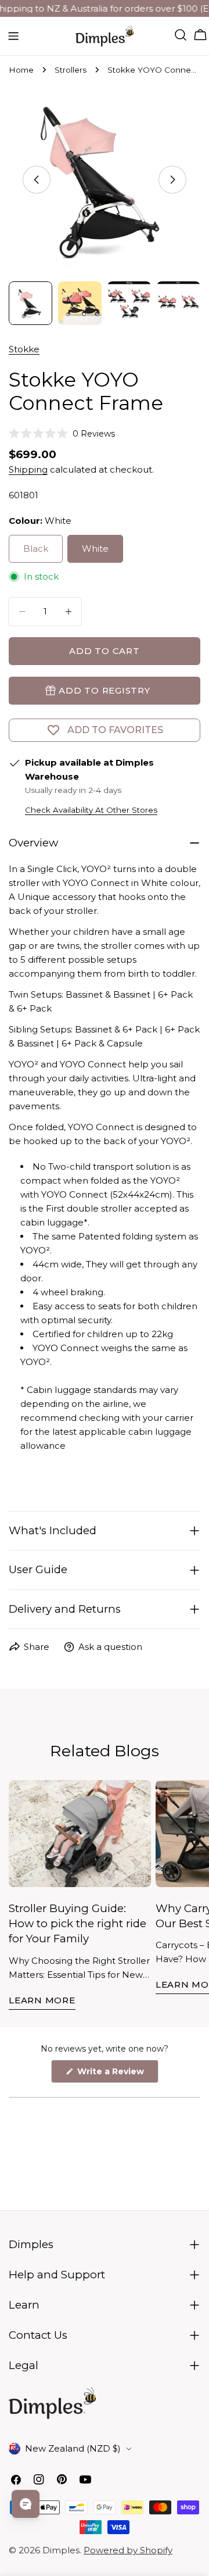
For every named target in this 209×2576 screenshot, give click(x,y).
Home (21, 70)
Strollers (71, 70)
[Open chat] (26, 2504)
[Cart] (200, 35)
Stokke (24, 349)
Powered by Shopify (128, 2550)
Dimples (61, 2550)
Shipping (28, 469)
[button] (62, 434)
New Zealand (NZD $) (73, 2448)
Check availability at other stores (91, 810)
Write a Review (117, 2074)
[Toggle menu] (13, 36)
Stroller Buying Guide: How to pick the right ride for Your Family (78, 1924)
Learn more (42, 2000)
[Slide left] (37, 180)
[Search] (181, 35)
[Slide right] (172, 180)
